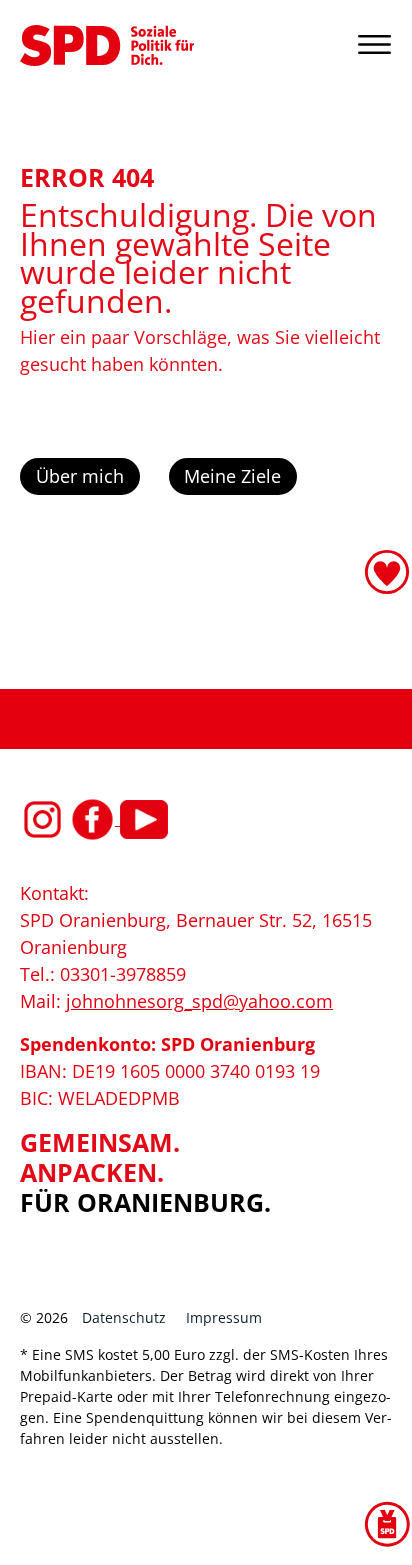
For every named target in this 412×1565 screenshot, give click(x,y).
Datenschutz (124, 1317)
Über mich (80, 476)
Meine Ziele (232, 476)
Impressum (224, 1317)
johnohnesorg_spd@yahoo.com (199, 1001)
